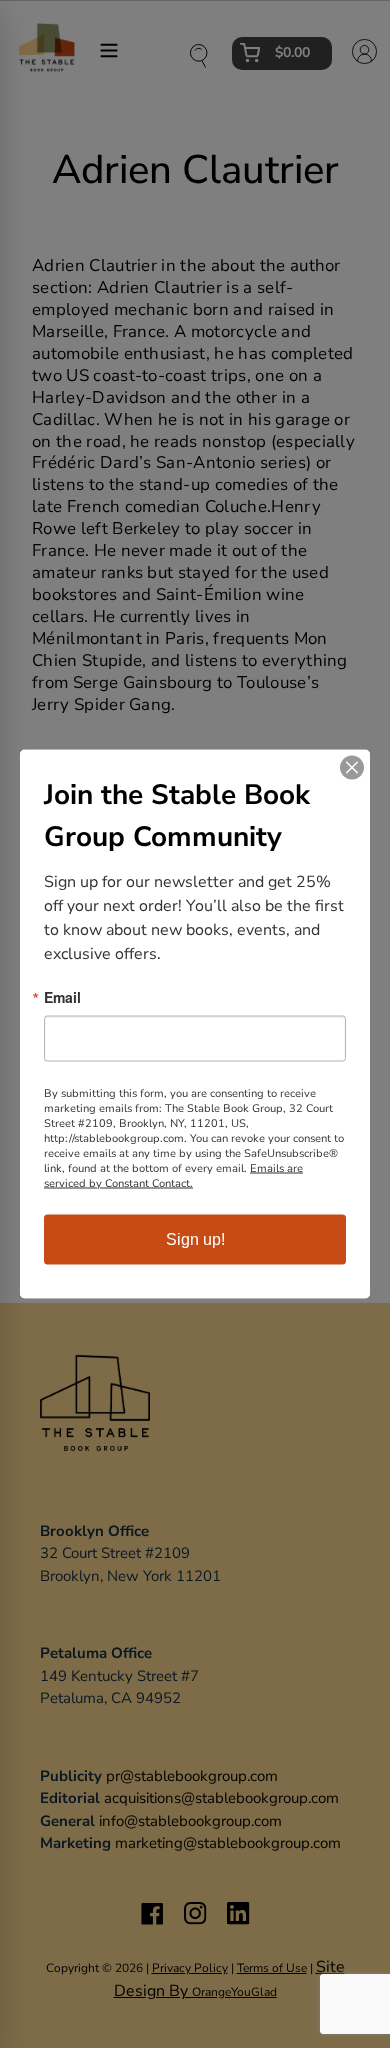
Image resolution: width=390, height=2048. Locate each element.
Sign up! (195, 1239)
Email (62, 997)
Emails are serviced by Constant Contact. (173, 1176)
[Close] (352, 768)
